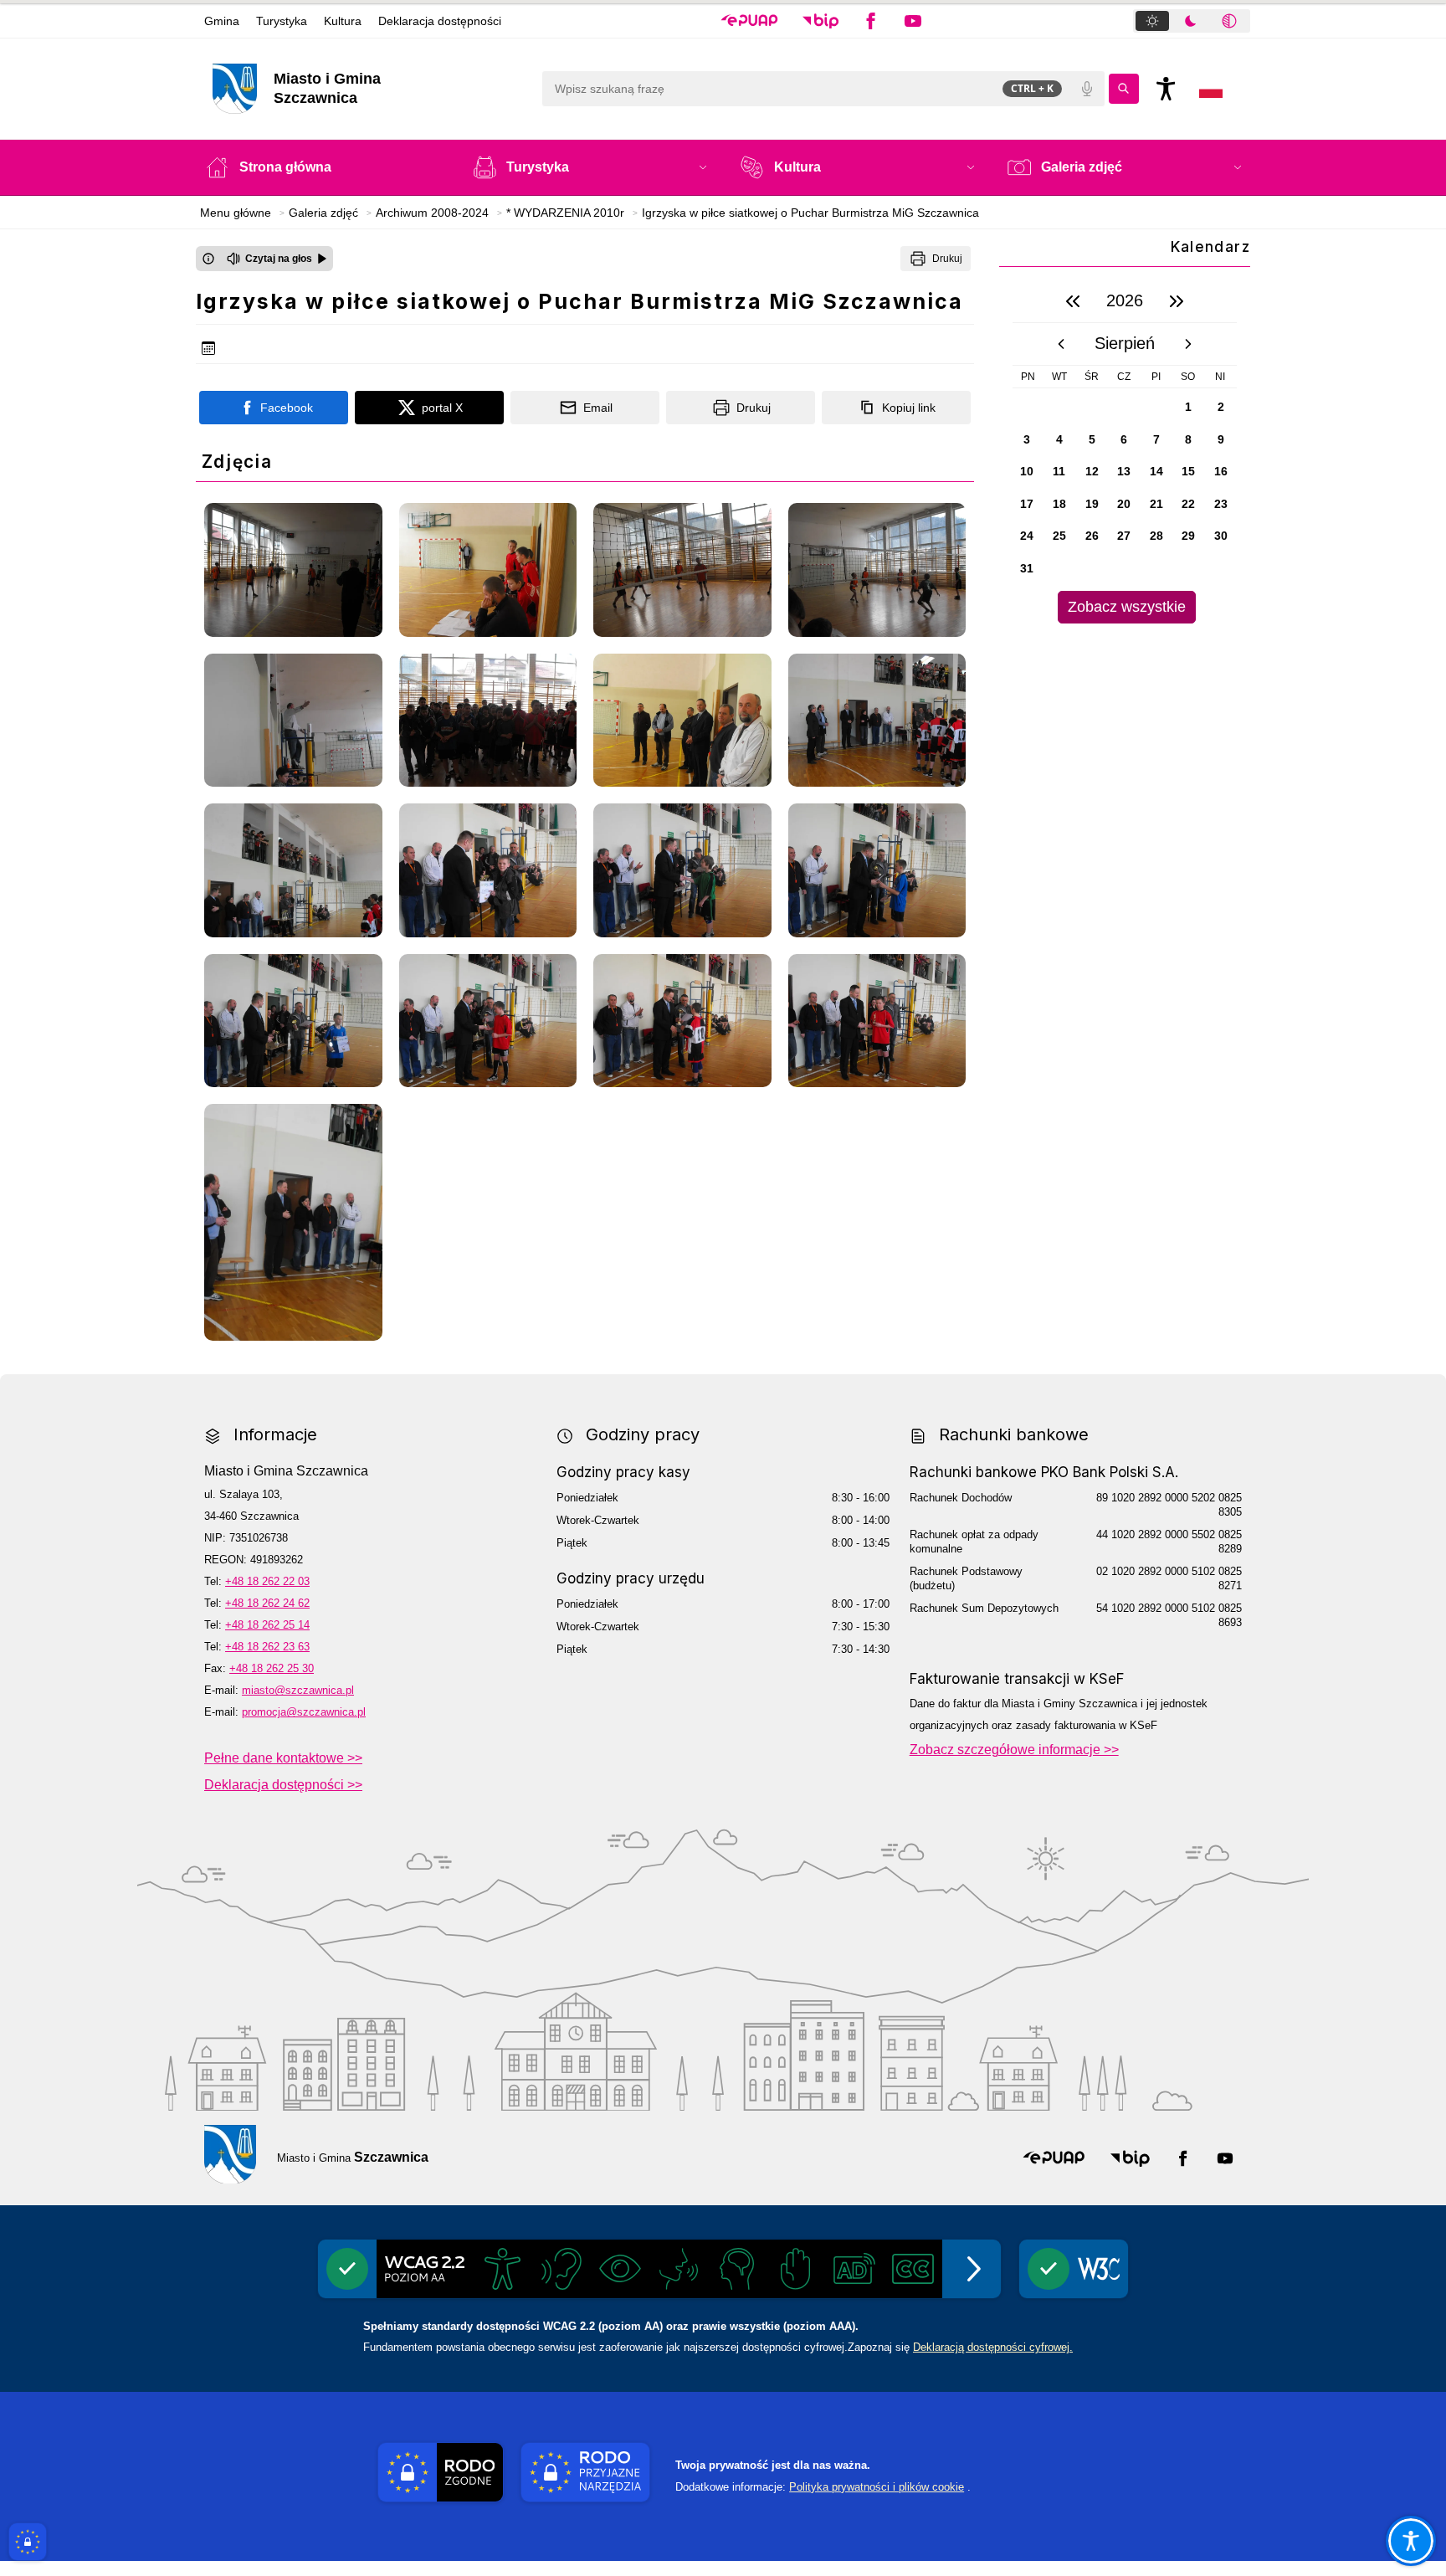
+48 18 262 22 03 (267, 1581)
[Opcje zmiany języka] (1211, 89)
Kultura (343, 21)
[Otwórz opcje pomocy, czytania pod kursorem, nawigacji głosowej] (1411, 2541)
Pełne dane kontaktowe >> (283, 1758)
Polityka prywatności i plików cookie (877, 2487)
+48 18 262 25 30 (272, 1668)
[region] (1125, 452)
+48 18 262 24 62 (267, 1603)
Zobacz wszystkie (1127, 607)
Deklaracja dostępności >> (283, 1785)
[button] (749, 21)
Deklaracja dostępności (440, 21)
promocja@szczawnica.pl (304, 1712)
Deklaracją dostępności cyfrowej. (993, 2347)
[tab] (1152, 21)
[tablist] (1192, 21)
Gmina (222, 21)
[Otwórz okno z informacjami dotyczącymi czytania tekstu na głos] (208, 259)
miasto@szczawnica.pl (298, 1690)
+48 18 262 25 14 (267, 1625)
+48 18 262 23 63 (267, 1647)
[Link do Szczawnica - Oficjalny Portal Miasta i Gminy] (230, 2154)
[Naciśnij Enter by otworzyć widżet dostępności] (1166, 89)
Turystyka (282, 21)
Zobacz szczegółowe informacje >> (1014, 1750)
